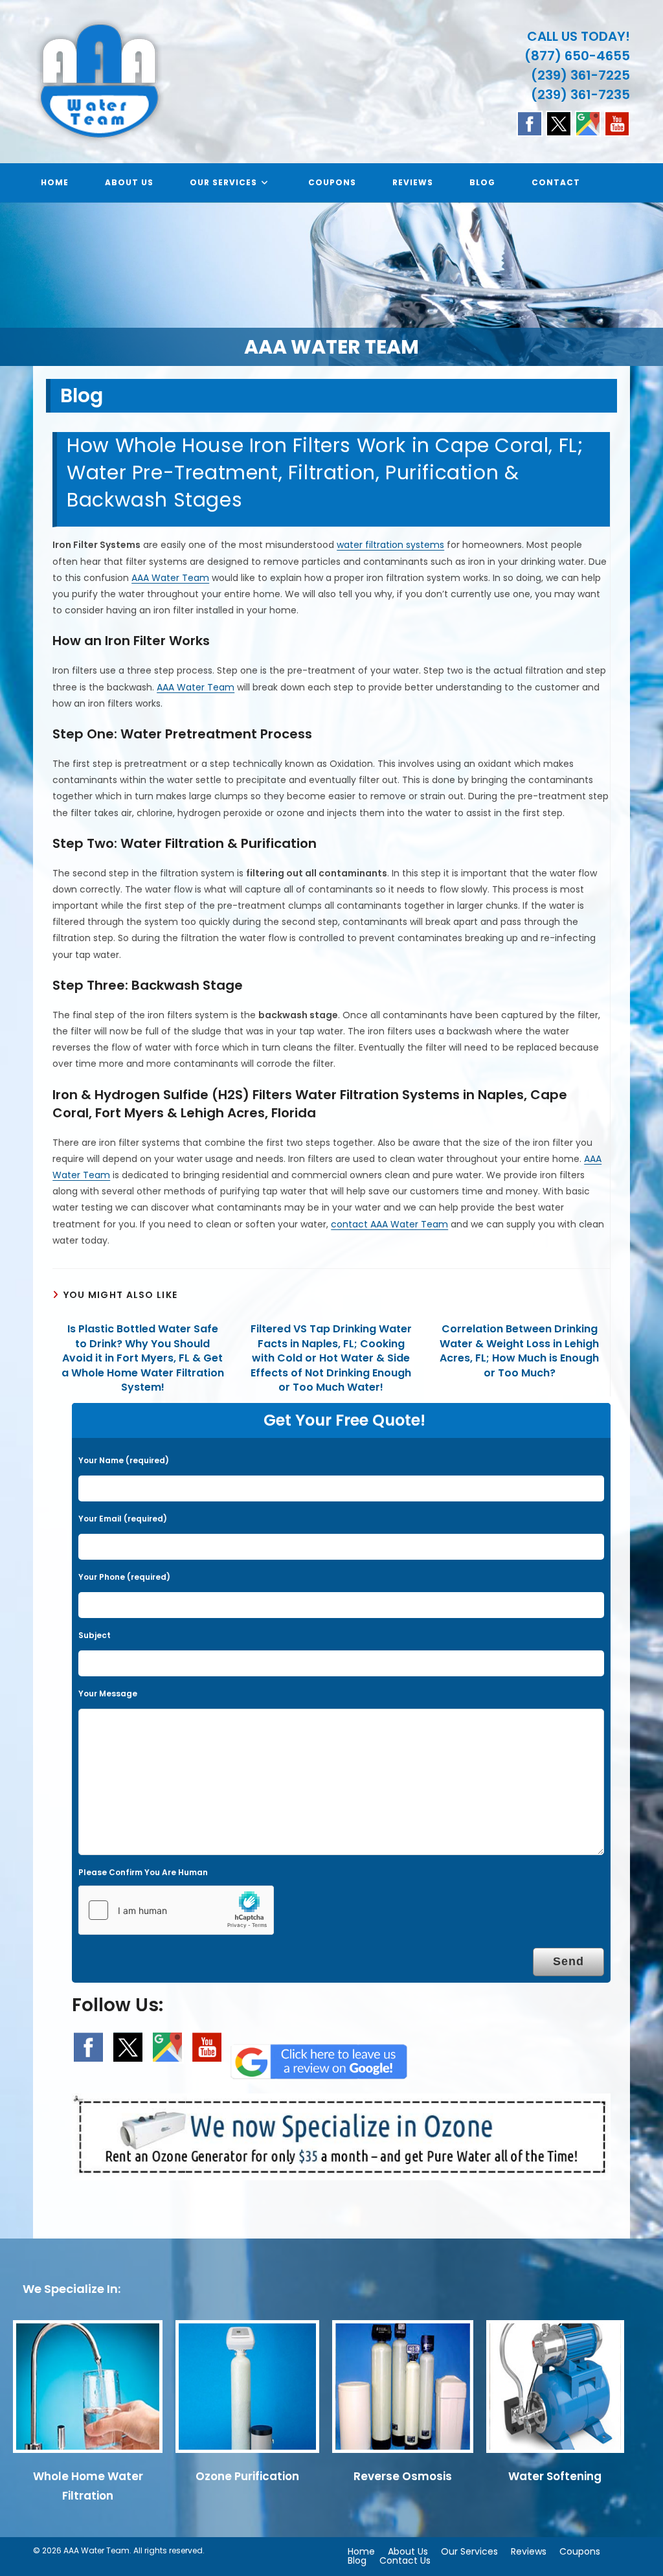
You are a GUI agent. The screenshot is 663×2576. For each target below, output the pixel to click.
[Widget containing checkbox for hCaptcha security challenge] (176, 1910)
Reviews (529, 2551)
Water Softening (555, 2476)
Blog (357, 2560)
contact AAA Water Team (389, 1224)
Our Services (469, 2551)
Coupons (580, 2551)
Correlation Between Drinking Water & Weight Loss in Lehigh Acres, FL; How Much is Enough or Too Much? (519, 1351)
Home (361, 2551)
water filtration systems (390, 545)
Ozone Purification (247, 2476)
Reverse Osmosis (403, 2476)
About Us (408, 2551)
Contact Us (405, 2560)
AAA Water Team (170, 578)
